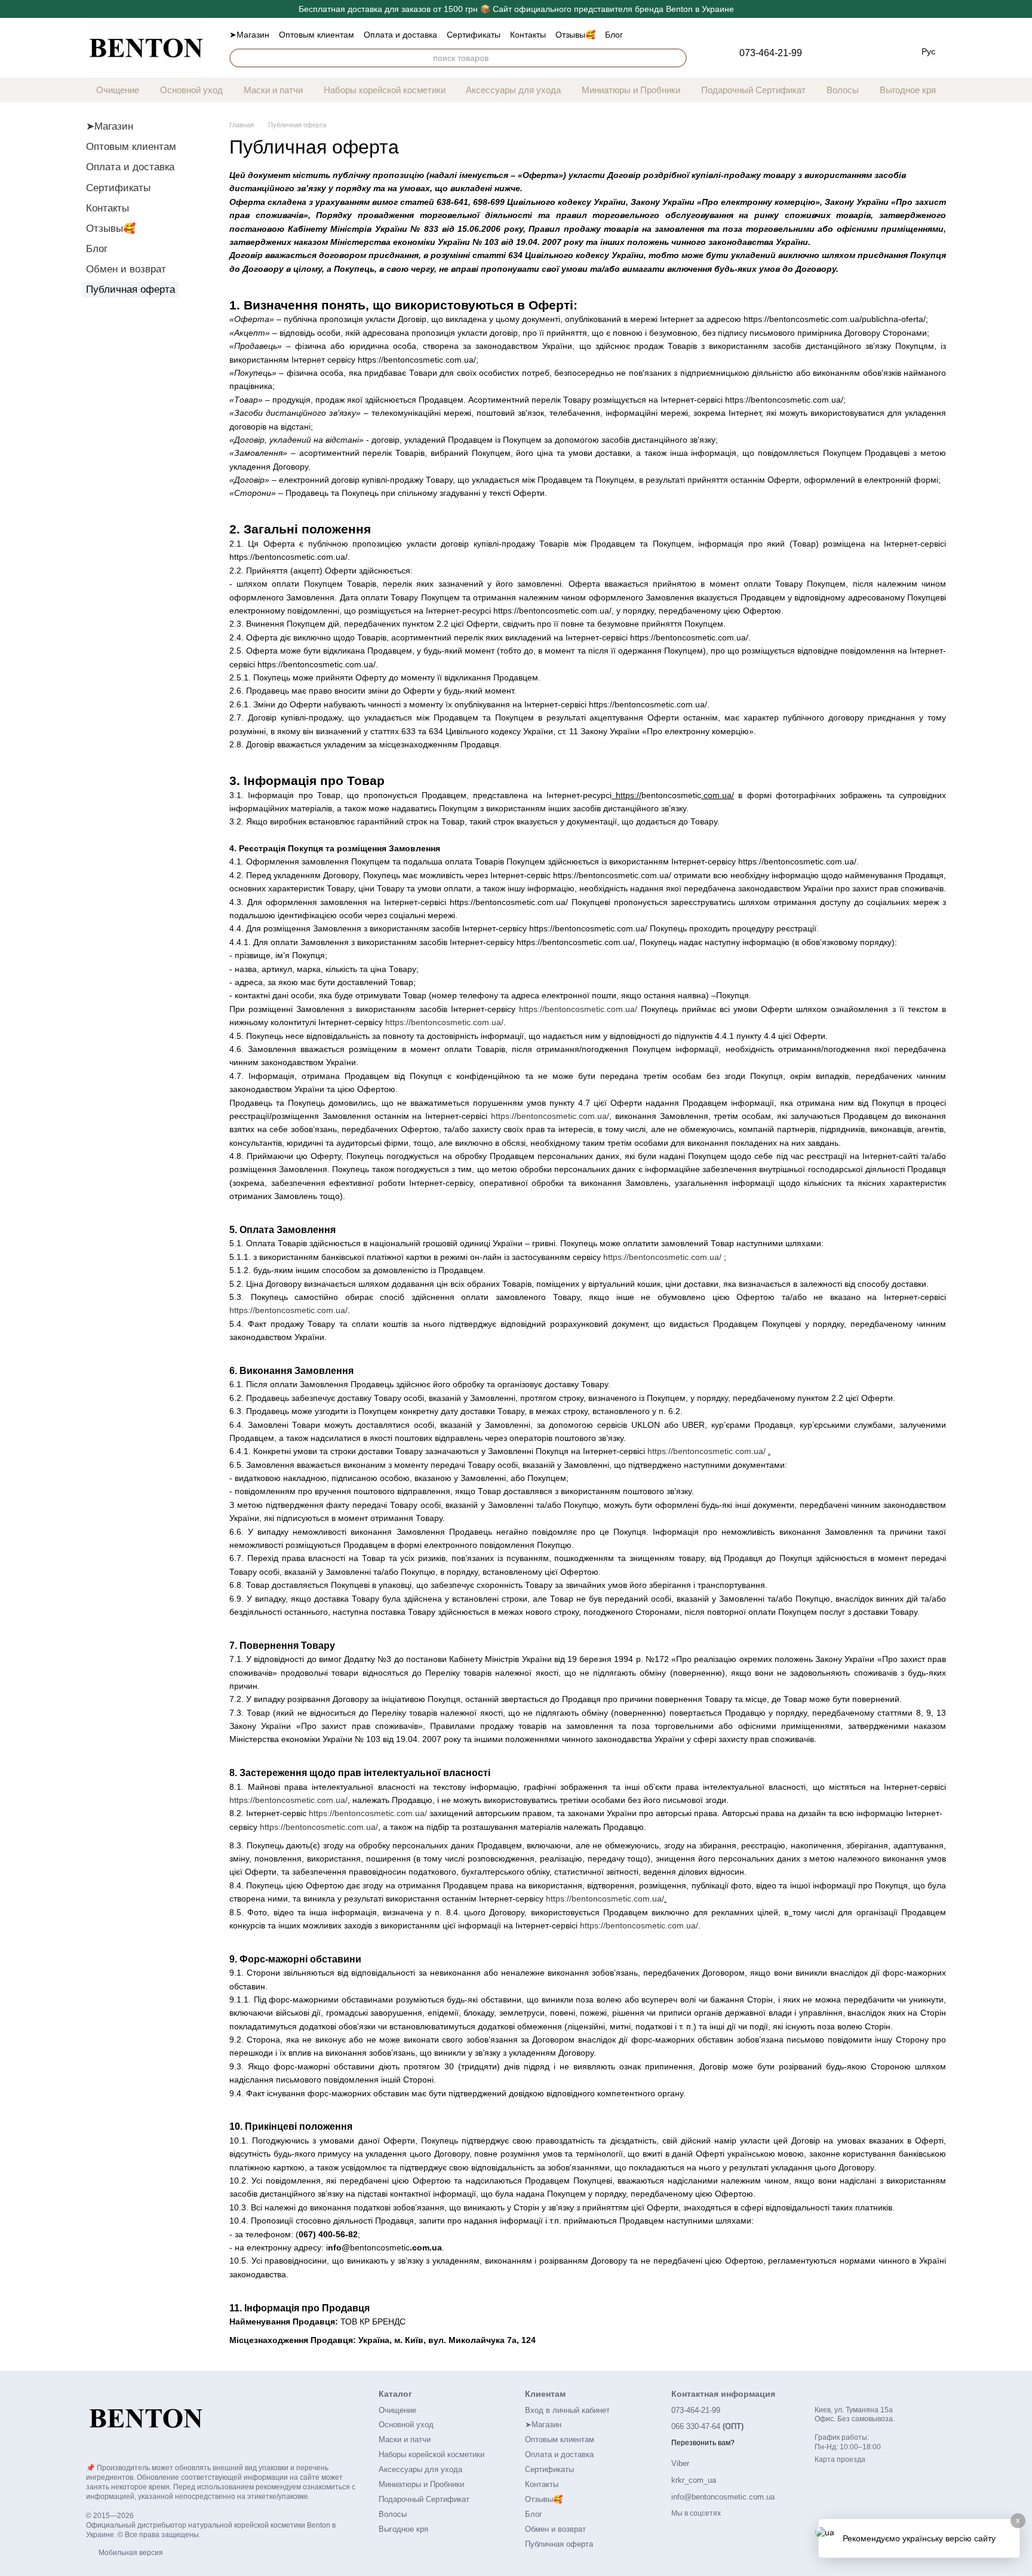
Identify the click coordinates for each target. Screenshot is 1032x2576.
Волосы (843, 90)
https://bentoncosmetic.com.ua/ (578, 1009)
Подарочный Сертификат (753, 90)
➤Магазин (249, 35)
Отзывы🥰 (575, 35)
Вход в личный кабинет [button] (567, 2410)
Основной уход (191, 90)
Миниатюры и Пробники (631, 90)
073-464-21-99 (771, 53)
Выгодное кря (908, 90)
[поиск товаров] (677, 58)
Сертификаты (474, 35)
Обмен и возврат (126, 269)
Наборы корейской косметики (385, 90)
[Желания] (833, 50)
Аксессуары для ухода (513, 90)
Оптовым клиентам (317, 35)
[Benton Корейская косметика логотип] (146, 2418)
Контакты (528, 35)
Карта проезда (840, 2460)
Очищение (118, 90)
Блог (614, 35)
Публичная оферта (559, 2544)
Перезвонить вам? (703, 2443)
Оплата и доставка (400, 35)
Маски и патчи (273, 90)
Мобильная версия (130, 2553)
